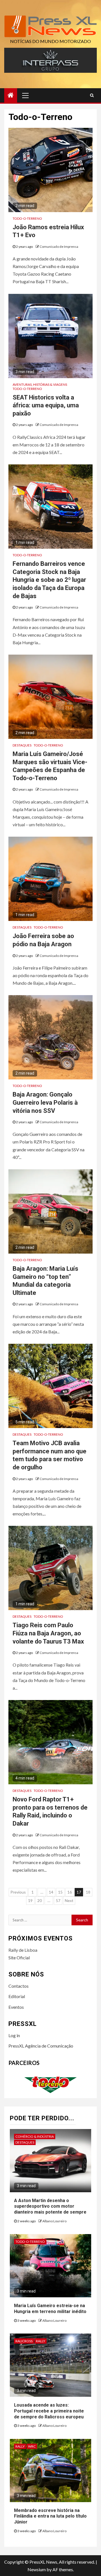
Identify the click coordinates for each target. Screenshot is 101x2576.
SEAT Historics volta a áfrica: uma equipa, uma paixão (46, 405)
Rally (41, 2341)
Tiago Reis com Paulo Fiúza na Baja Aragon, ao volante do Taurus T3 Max (48, 1633)
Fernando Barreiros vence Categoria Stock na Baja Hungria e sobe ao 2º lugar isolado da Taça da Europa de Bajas (49, 580)
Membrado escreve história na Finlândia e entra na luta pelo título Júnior (50, 2516)
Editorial (17, 1996)
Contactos (19, 1986)
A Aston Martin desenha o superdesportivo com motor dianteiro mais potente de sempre (50, 2206)
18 (88, 1892)
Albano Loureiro (54, 2221)
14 (51, 1892)
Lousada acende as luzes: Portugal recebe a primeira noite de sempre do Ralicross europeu (49, 2411)
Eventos (16, 2007)
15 (60, 1892)
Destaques (22, 745)
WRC (32, 2446)
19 (30, 1900)
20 (40, 1900)
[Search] (92, 95)
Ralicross (24, 2341)
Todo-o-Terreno (27, 218)
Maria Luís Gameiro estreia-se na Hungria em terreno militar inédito (50, 2309)
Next (69, 1900)
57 (58, 1900)
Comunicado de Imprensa (59, 247)
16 (70, 1892)
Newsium (37, 2569)
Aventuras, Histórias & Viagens (40, 384)
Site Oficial (19, 1957)
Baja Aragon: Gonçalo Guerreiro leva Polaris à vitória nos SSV (45, 1102)
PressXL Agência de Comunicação (41, 2046)
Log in (14, 2035)
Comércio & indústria (35, 2136)
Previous (18, 1892)
